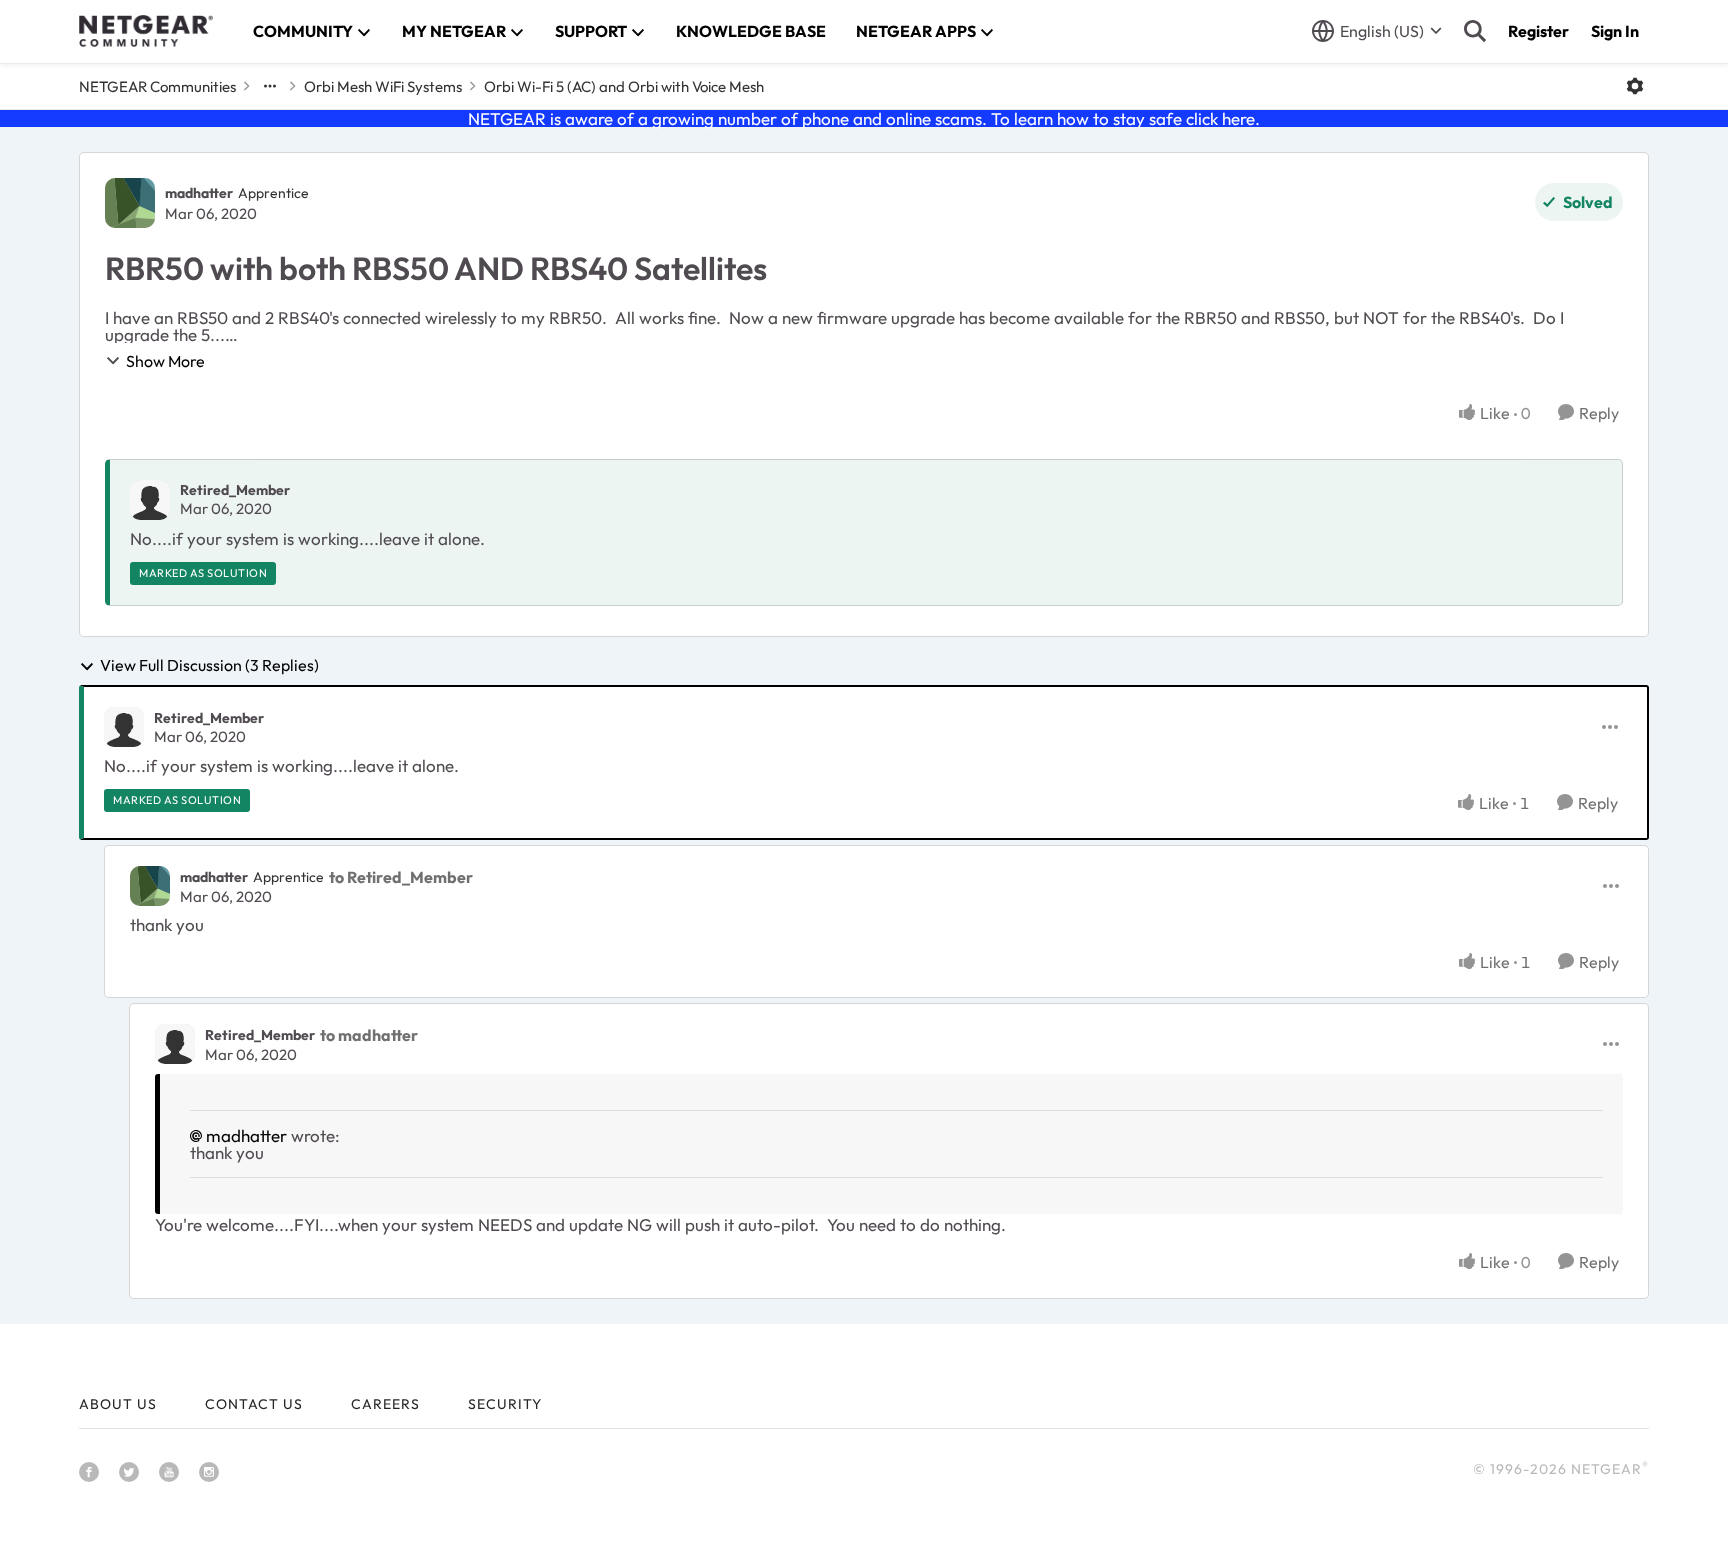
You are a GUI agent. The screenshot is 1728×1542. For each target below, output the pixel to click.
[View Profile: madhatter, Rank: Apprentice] (130, 203)
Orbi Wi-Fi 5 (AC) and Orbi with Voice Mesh (624, 86)
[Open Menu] (1635, 86)
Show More (165, 361)
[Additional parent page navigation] (270, 86)
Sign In (1615, 31)
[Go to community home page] (146, 31)
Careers (385, 1404)
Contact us (254, 1404)
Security (505, 1404)
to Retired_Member (401, 877)
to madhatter (369, 1035)
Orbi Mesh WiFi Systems (383, 86)
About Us (118, 1404)
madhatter (199, 193)
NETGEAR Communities (157, 86)
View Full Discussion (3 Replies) (209, 666)
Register (1538, 31)
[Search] (1475, 31)
